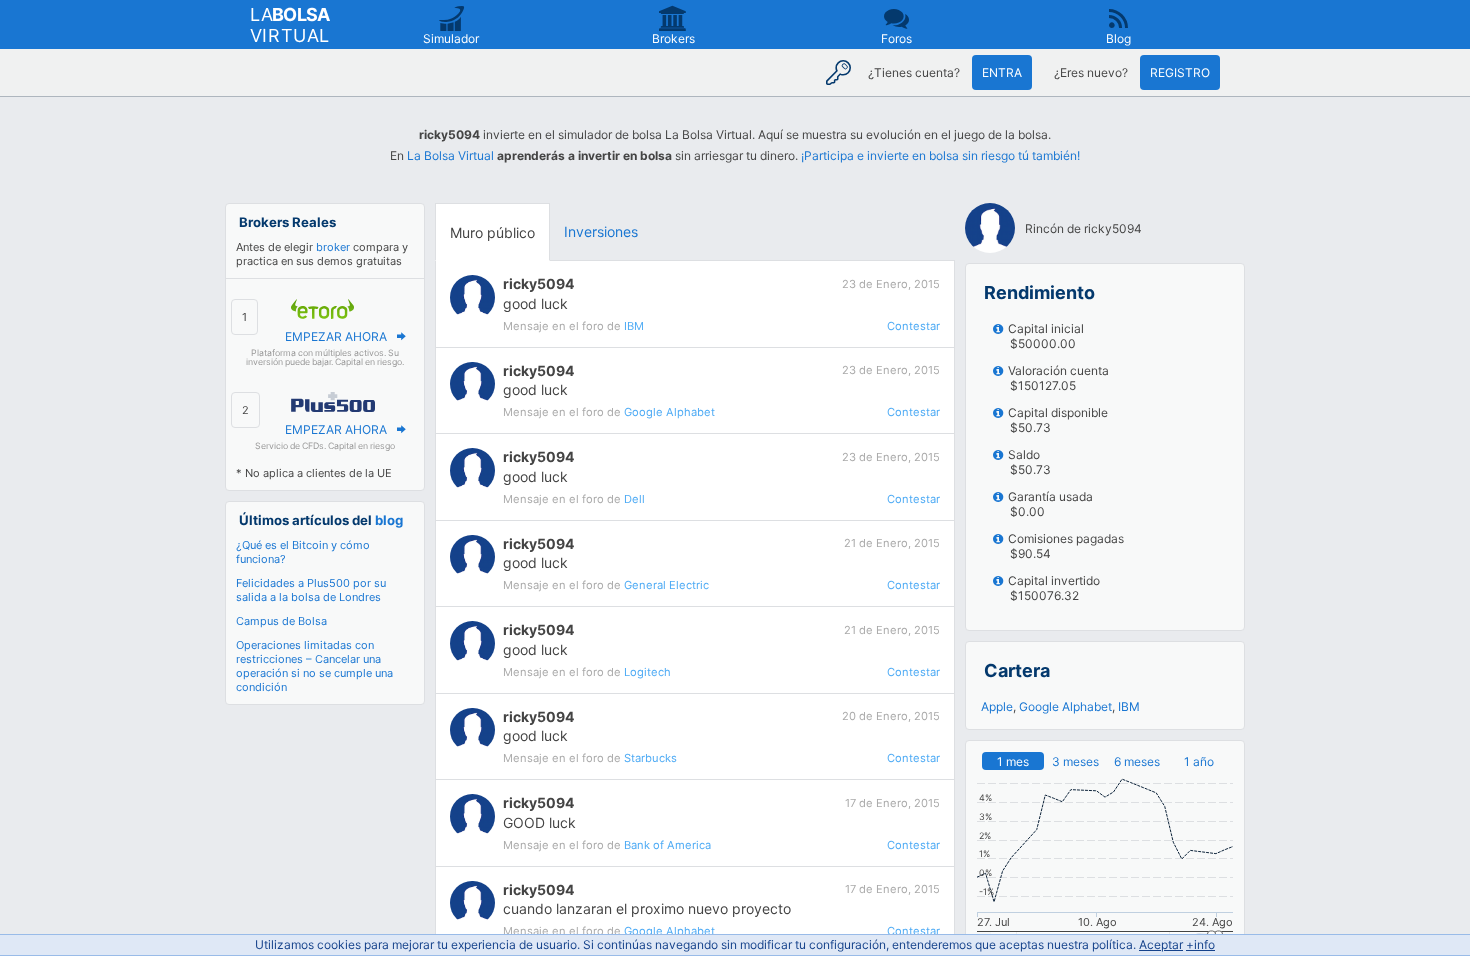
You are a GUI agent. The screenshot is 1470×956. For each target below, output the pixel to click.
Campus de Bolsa (281, 621)
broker (333, 247)
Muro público (492, 232)
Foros (896, 38)
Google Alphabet (669, 412)
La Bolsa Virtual (450, 155)
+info (1200, 944)
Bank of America (667, 845)
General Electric (666, 585)
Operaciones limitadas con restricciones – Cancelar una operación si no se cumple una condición (314, 666)
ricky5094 (538, 283)
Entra (1002, 72)
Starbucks (650, 758)
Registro (1180, 72)
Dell (634, 499)
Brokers (673, 38)
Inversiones (601, 231)
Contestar (913, 326)
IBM (634, 326)
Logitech (647, 672)
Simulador (451, 38)
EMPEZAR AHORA (336, 336)
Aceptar (1161, 944)
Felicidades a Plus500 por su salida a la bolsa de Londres (311, 590)
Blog (1118, 38)
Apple (997, 706)
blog (389, 520)
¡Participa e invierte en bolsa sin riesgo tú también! (940, 155)
